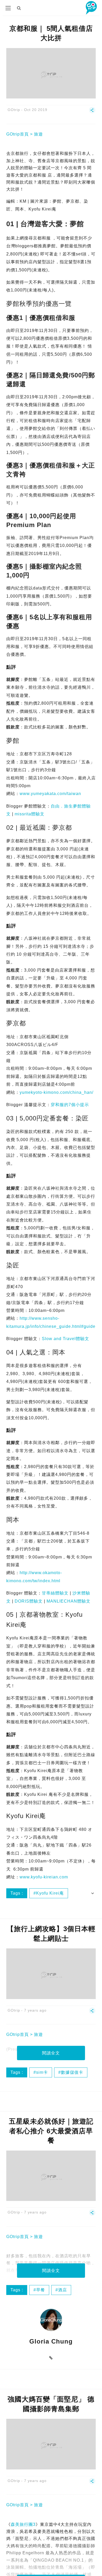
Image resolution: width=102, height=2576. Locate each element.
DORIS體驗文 (29, 1601)
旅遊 (38, 134)
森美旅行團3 (23, 2524)
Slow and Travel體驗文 (66, 1339)
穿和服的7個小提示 (70, 1105)
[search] (19, 8)
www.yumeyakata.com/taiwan (50, 794)
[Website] (51, 2358)
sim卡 (42, 2072)
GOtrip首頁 (18, 134)
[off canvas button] (8, 8)
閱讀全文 (51, 2053)
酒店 (63, 2290)
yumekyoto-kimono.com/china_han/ (56, 1092)
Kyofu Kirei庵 (50, 1893)
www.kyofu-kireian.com (44, 1877)
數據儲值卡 (72, 2072)
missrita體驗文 (30, 814)
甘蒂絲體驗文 (55, 1593)
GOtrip (14, 110)
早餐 (41, 2290)
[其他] (92, 112)
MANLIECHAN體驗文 (69, 1601)
